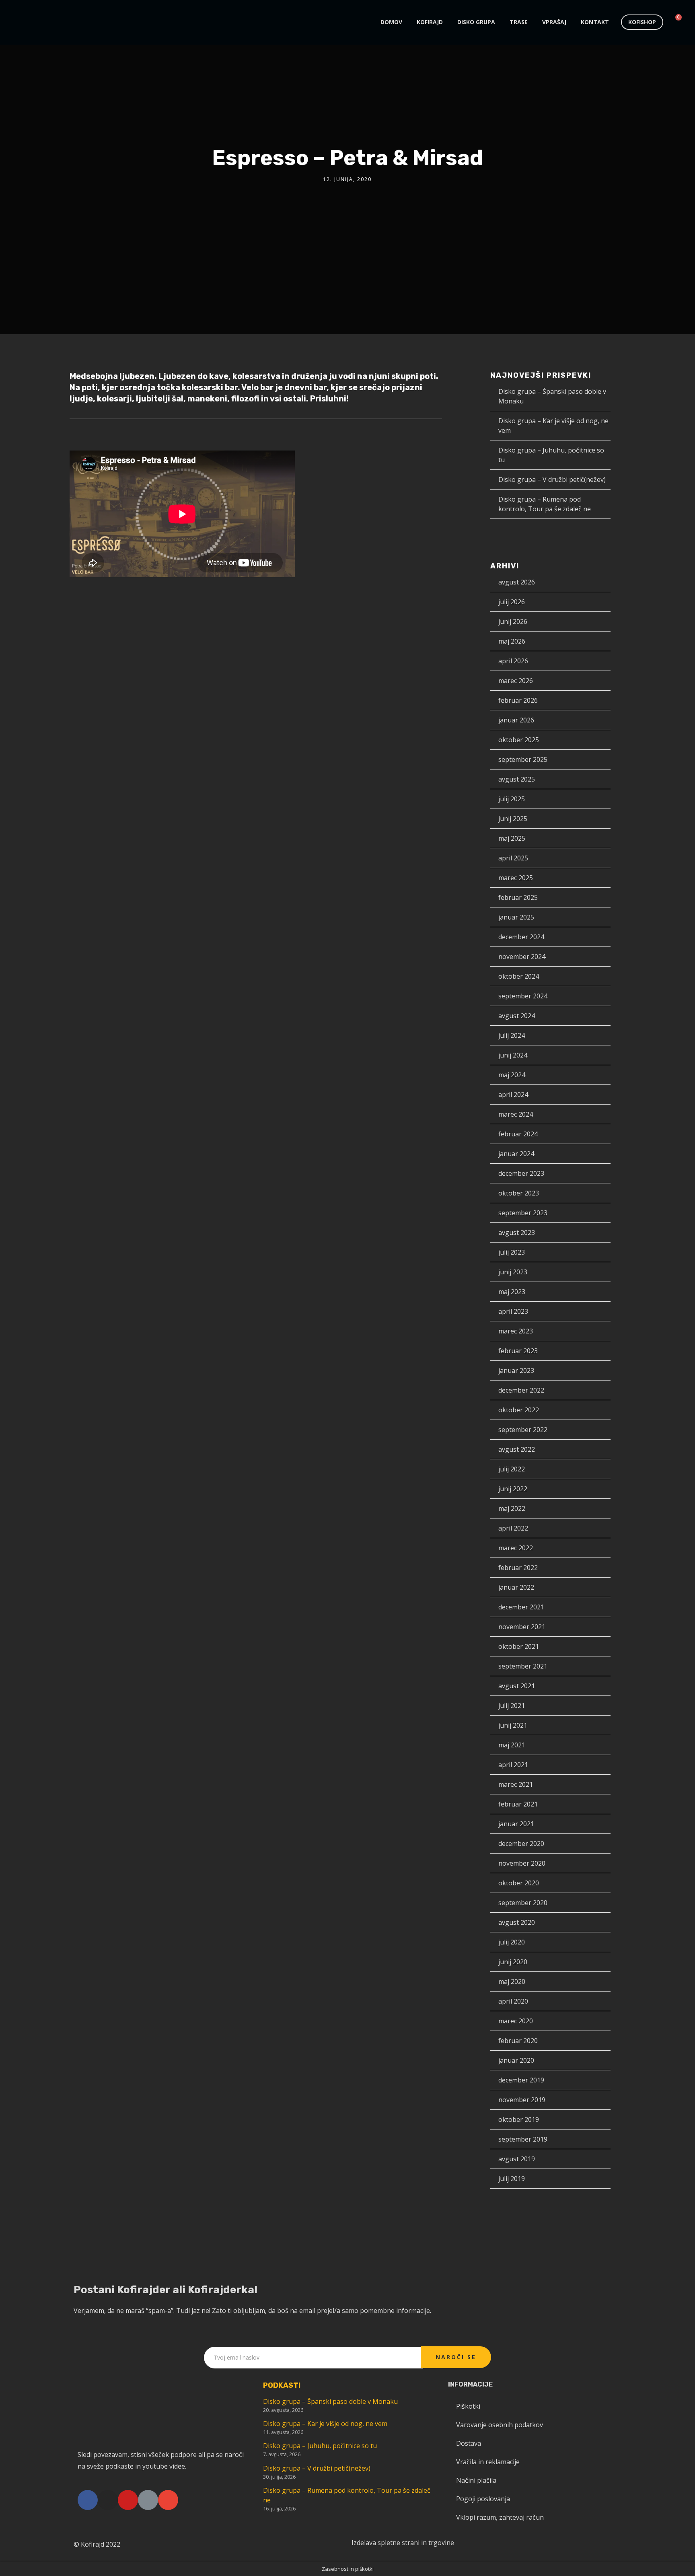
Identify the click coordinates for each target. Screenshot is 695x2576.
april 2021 (513, 1765)
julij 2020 (512, 1942)
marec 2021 (516, 1784)
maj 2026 (512, 641)
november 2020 (522, 1863)
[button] (642, 22)
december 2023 (521, 1173)
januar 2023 (516, 1370)
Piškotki (468, 2406)
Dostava (469, 2443)
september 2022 (523, 1430)
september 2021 (523, 1666)
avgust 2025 (517, 779)
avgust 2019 (517, 2159)
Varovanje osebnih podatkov (500, 2425)
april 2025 (513, 858)
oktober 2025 (519, 740)
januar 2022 (516, 1587)
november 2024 (522, 957)
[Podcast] (148, 2500)
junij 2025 (513, 819)
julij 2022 (512, 1469)
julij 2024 (512, 1035)
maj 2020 (512, 1981)
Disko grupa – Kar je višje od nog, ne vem (325, 2424)
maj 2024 (512, 1075)
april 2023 (513, 1311)
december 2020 (521, 1844)
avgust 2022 (517, 1449)
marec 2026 (516, 681)
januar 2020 (516, 2060)
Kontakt (595, 22)
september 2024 (523, 996)
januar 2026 (516, 720)
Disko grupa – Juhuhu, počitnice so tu (320, 2446)
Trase (519, 22)
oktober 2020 (519, 1883)
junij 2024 (513, 1055)
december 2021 (521, 1607)
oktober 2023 (519, 1193)
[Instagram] (108, 2500)
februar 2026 (518, 700)
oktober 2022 (519, 1410)
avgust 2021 (517, 1686)
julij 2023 (512, 1252)
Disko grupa (476, 22)
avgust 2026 (517, 582)
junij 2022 (513, 1489)
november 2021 (522, 1627)
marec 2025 (516, 878)
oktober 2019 (519, 2119)
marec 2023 (516, 1331)
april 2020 (513, 2001)
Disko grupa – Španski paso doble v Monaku (330, 2401)
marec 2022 (516, 1548)
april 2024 (513, 1095)
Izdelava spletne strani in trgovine (403, 2543)
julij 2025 (512, 799)
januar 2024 (516, 1154)
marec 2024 (516, 1114)
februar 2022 (518, 1568)
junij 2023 (513, 1272)
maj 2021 (512, 1745)
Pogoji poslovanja (483, 2499)
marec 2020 (516, 2021)
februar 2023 (518, 1351)
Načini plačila (476, 2480)
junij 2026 (513, 621)
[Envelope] (168, 2500)
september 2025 (523, 759)
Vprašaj (554, 22)
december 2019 (521, 2080)
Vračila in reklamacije (488, 2462)
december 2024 (521, 937)
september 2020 (523, 1903)
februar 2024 (518, 1134)
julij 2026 (512, 602)
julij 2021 (512, 1706)
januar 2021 (516, 1824)
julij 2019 (512, 2179)
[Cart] (675, 22)
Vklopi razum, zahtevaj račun (500, 2517)
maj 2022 (512, 1508)
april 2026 (513, 661)
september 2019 (523, 2139)
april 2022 (513, 1528)
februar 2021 (518, 1804)
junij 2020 (513, 1962)
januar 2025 (516, 917)
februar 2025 (518, 897)
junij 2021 (513, 1725)
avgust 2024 (517, 1016)
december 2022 (521, 1390)
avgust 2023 (517, 1232)
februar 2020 (518, 2041)
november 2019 (522, 2100)
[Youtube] (128, 2500)
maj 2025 (512, 838)
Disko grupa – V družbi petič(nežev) (552, 479)
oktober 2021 (519, 1646)
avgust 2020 (517, 1922)
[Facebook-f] (88, 2500)
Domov (391, 22)
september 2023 (523, 1213)
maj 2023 (512, 1292)
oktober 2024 (519, 976)
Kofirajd (430, 22)
